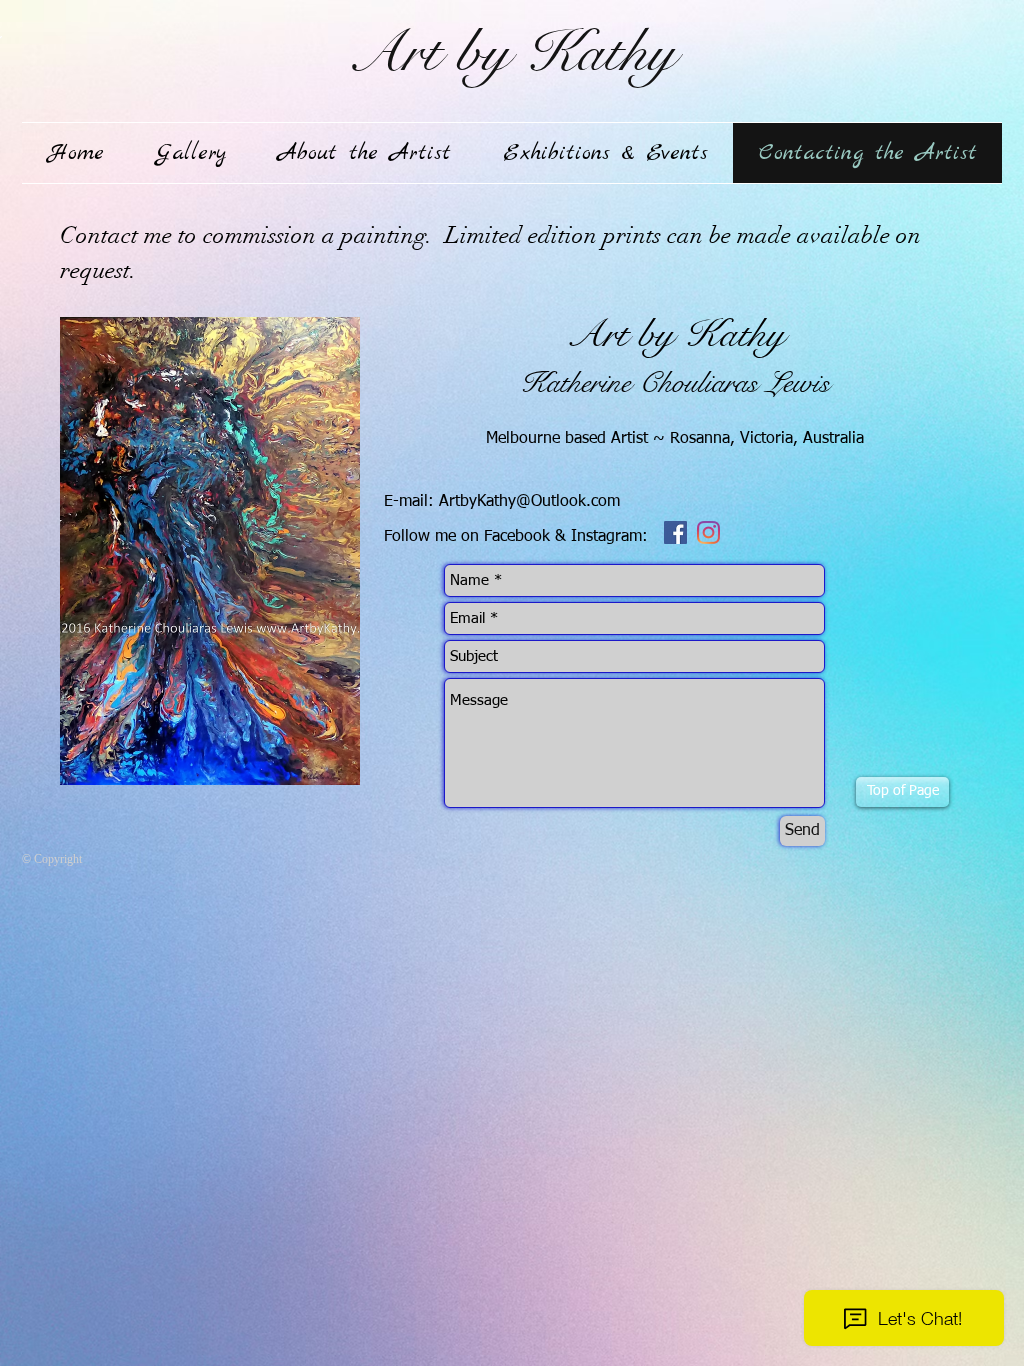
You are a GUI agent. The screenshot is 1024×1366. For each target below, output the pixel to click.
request (95, 270)
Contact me (116, 235)
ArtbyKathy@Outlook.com (529, 502)
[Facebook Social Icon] (675, 532)
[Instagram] (708, 532)
